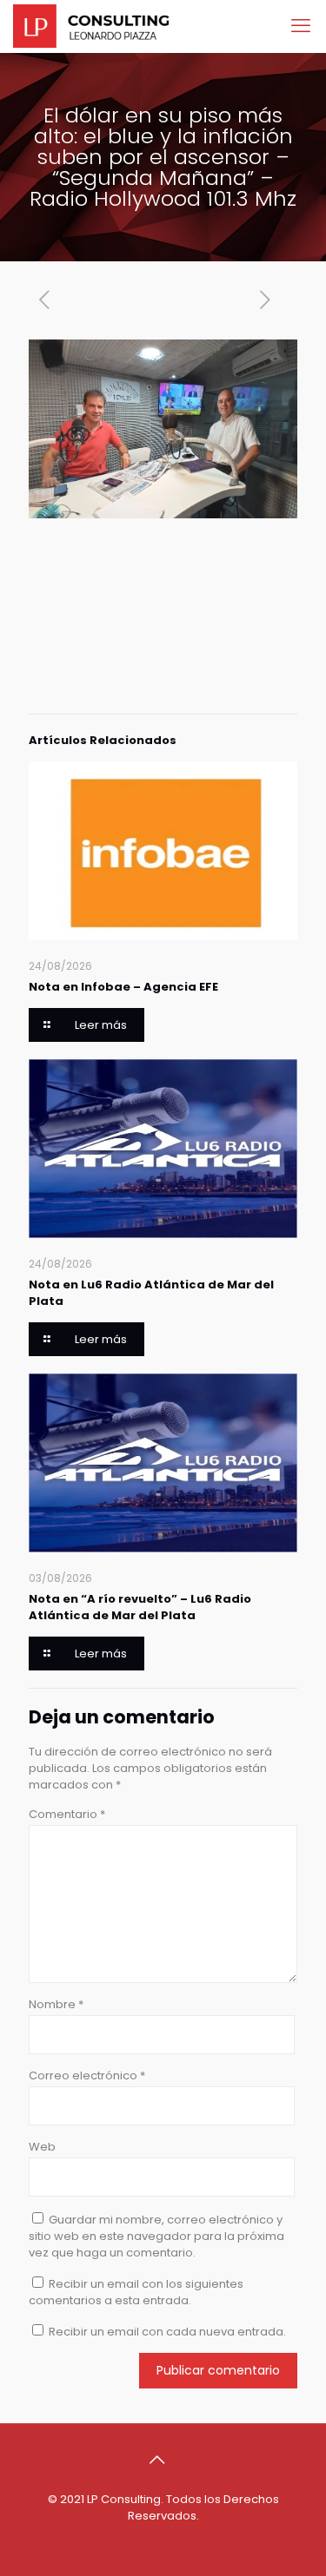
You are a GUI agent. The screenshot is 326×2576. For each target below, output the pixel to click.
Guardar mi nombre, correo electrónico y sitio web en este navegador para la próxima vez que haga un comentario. (156, 2236)
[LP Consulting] (91, 26)
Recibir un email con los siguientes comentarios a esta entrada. (136, 2292)
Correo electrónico (87, 2075)
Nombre (56, 2004)
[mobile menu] (303, 26)
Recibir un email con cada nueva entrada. (167, 2332)
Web (42, 2147)
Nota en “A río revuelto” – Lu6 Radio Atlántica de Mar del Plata (140, 1607)
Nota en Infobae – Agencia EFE (123, 987)
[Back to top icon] (163, 2460)
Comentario (67, 1814)
